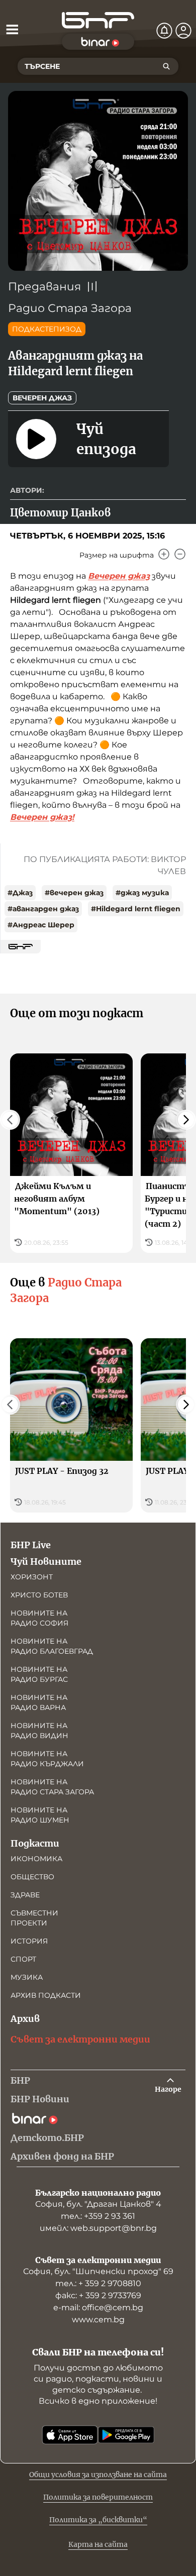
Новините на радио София (39, 1618)
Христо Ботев (39, 1595)
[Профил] (183, 31)
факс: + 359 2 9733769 (98, 2295)
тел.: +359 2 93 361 (98, 2216)
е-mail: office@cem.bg (98, 2307)
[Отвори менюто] (12, 29)
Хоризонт (32, 1577)
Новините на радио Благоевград (52, 1646)
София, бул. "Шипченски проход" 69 (98, 2271)
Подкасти (35, 1843)
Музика (27, 1977)
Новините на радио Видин (39, 1731)
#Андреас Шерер (41, 925)
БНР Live (31, 1545)
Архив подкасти (46, 1995)
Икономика (36, 1859)
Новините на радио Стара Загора (52, 1787)
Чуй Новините (46, 1562)
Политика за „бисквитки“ (98, 2520)
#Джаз (20, 893)
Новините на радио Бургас (39, 1674)
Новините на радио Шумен (40, 1815)
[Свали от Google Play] (126, 2435)
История (29, 1941)
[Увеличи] (164, 554)
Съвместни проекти (34, 1918)
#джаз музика (142, 893)
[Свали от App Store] (70, 2435)
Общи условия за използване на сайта (98, 2475)
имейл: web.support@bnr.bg (98, 2228)
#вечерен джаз (74, 893)
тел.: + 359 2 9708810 (98, 2283)
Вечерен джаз (42, 398)
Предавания (44, 287)
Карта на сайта (98, 2544)
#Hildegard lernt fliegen (136, 909)
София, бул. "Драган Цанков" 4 (98, 2204)
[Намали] (180, 554)
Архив (25, 2019)
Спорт (23, 1959)
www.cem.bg (98, 2320)
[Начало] (98, 20)
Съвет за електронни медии (80, 2039)
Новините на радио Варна (39, 1702)
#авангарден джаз (43, 909)
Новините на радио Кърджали (47, 1759)
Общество (32, 1877)
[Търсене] (166, 66)
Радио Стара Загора (70, 308)
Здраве (25, 1895)
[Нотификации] (164, 31)
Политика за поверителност (98, 2497)
